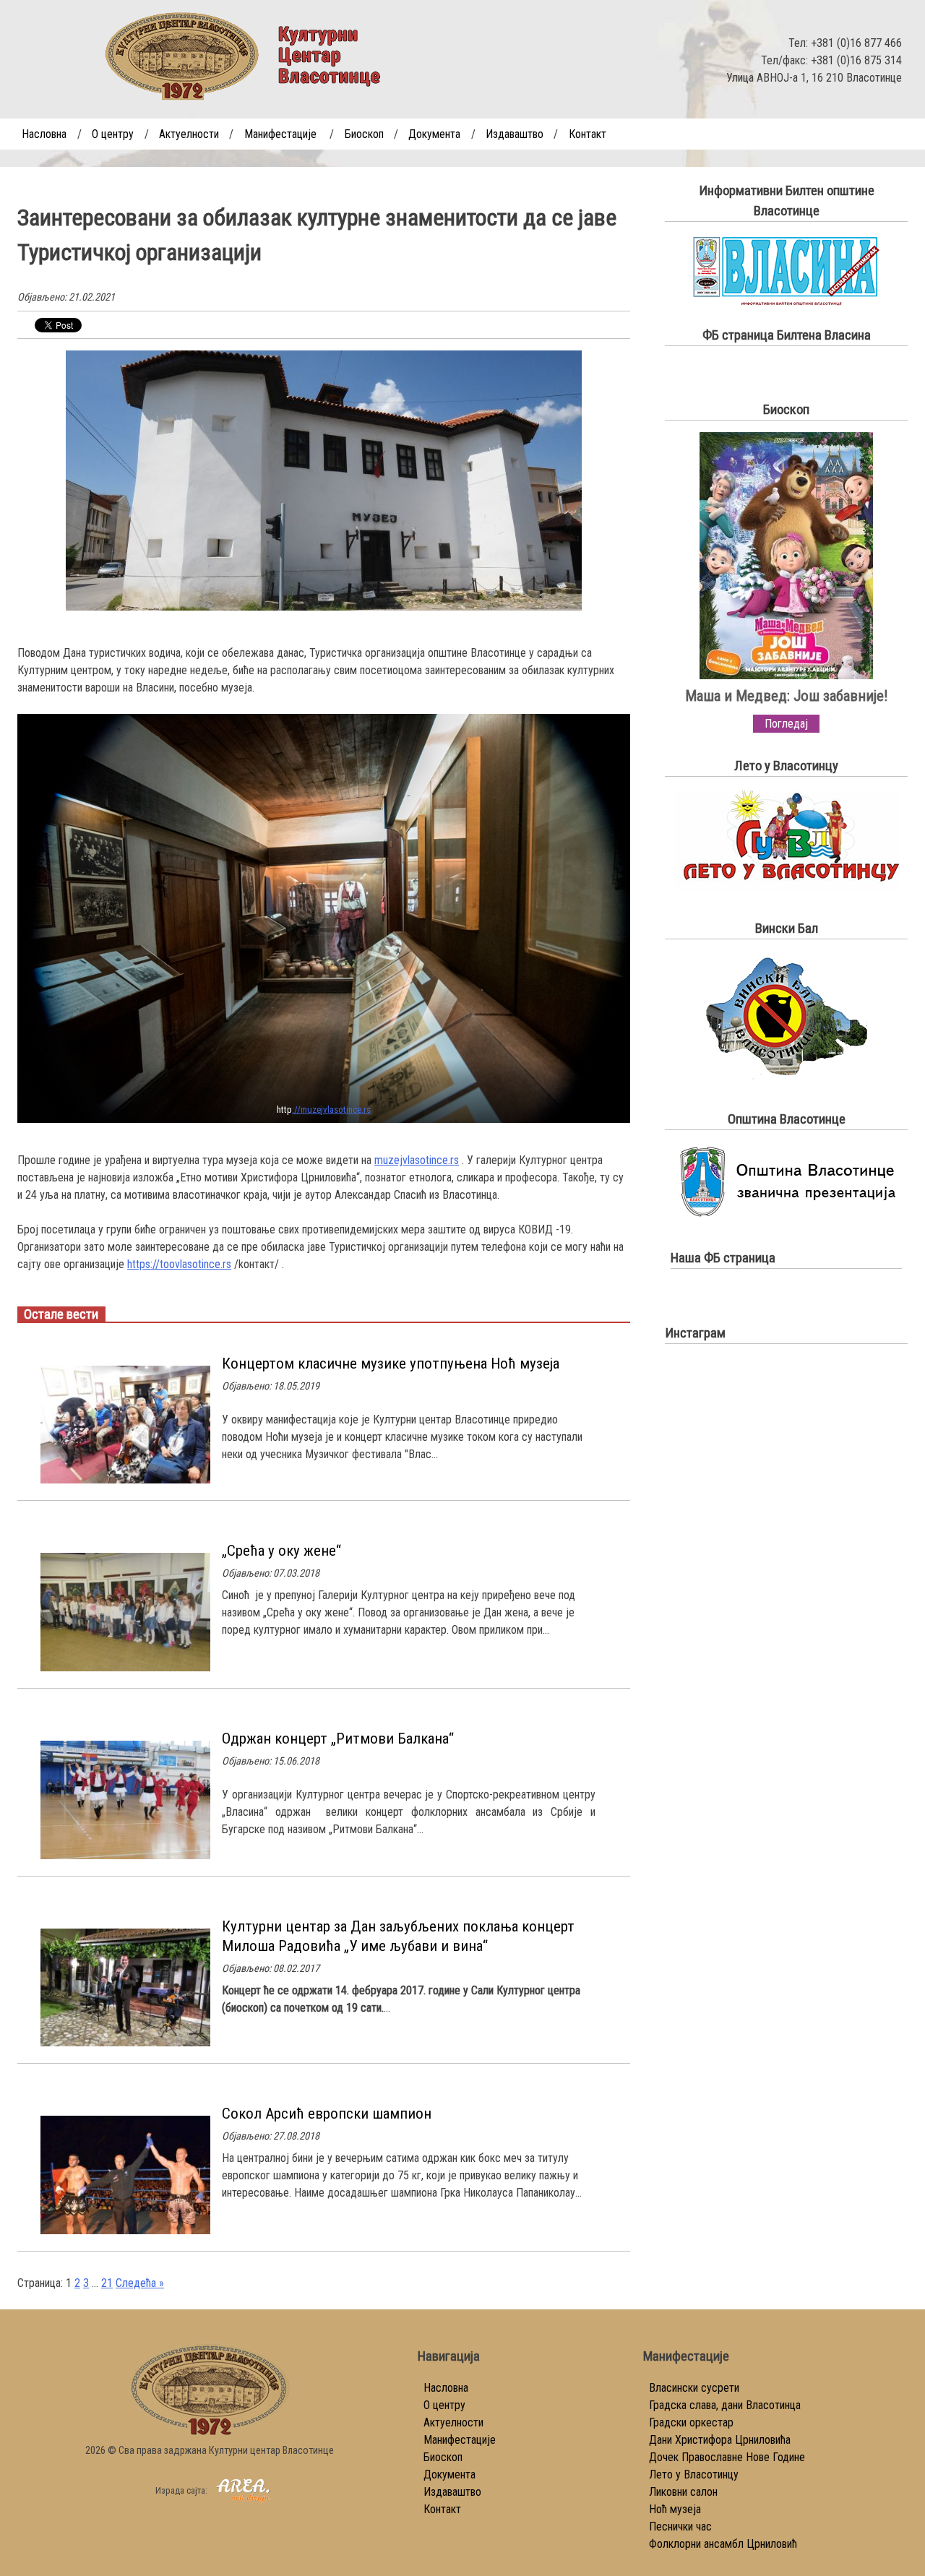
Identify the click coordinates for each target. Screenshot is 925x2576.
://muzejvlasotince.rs (331, 1110)
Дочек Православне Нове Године (727, 2457)
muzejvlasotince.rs (417, 1160)
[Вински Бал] (786, 1077)
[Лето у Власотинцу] (787, 886)
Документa (434, 134)
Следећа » (140, 2283)
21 (107, 2283)
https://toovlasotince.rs (179, 1264)
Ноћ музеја (675, 2509)
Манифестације (280, 134)
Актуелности (189, 134)
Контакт (588, 134)
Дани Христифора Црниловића (720, 2440)
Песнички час (680, 2527)
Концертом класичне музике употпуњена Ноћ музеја (391, 1364)
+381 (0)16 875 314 (856, 60)
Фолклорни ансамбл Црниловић (723, 2544)
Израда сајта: (182, 2490)
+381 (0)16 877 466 (856, 43)
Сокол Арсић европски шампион (327, 2114)
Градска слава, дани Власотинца (725, 2405)
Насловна (44, 134)
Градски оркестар (691, 2422)
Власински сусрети (694, 2388)
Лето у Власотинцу (694, 2474)
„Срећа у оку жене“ (281, 1551)
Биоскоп (364, 134)
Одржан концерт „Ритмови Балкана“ (338, 1739)
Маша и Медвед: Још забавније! (786, 696)
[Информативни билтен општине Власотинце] (787, 302)
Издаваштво (515, 134)
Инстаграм (695, 1333)
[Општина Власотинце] (786, 1216)
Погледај (786, 724)
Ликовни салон (683, 2492)
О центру (113, 134)
